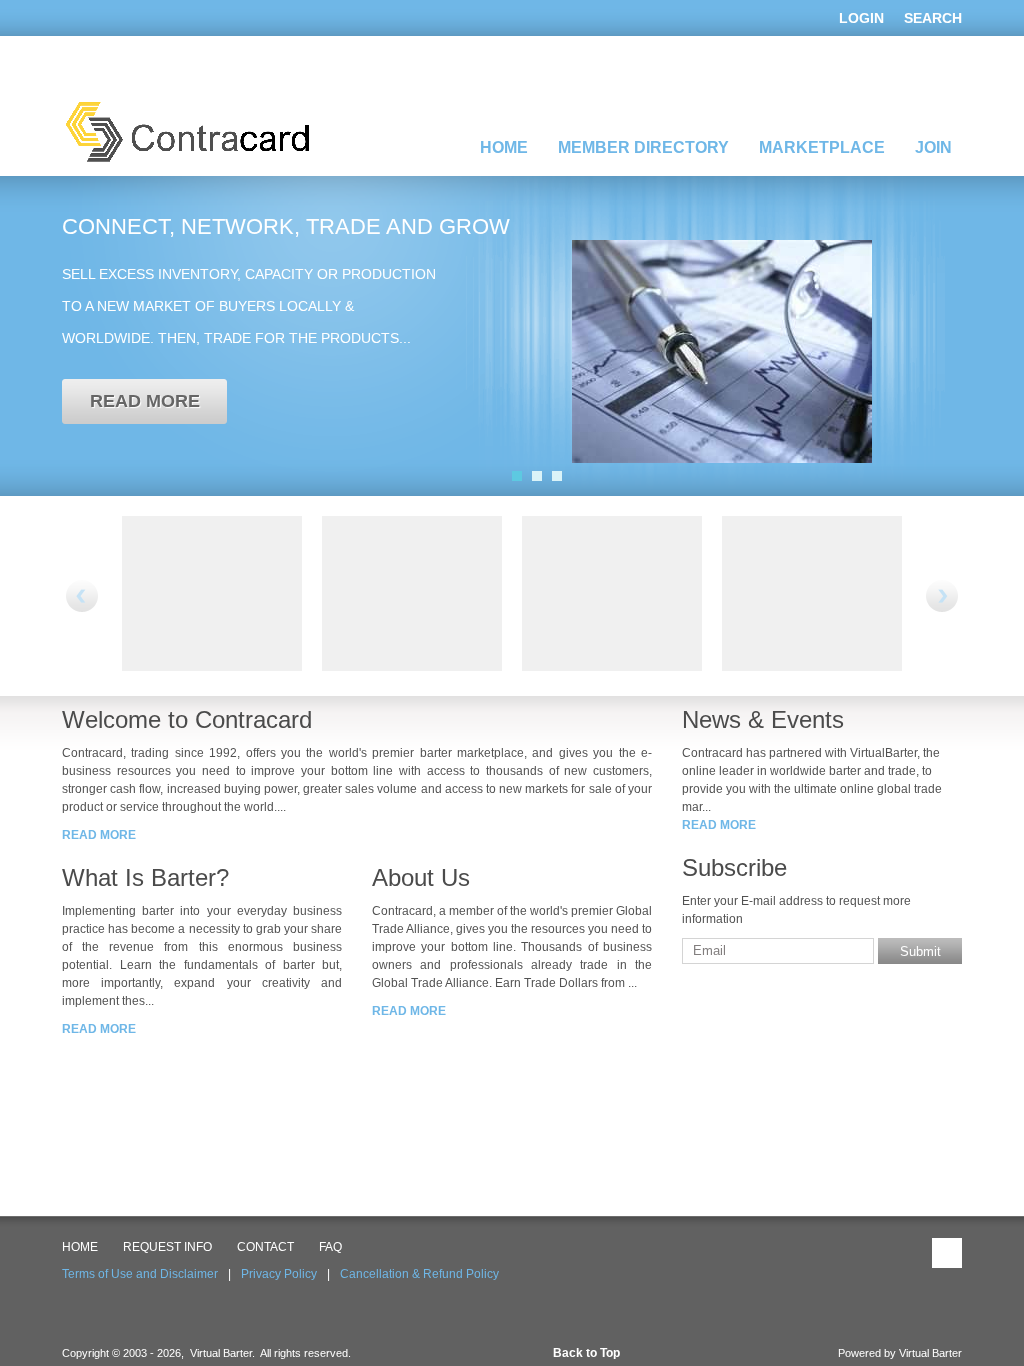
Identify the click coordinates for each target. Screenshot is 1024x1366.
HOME (80, 1247)
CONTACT (265, 1247)
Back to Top (586, 1353)
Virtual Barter (930, 1353)
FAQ (330, 1247)
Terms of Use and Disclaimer (140, 1274)
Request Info (167, 1247)
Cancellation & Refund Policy (419, 1274)
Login (861, 18)
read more (145, 401)
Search (933, 18)
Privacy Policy (279, 1274)
